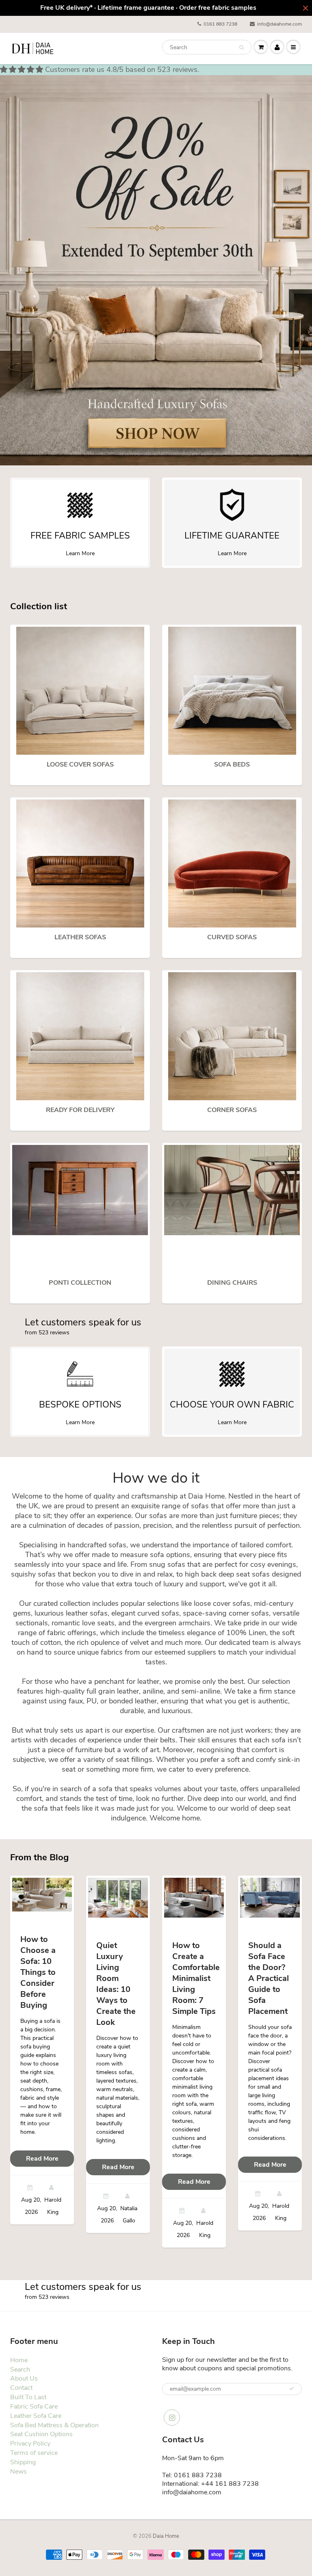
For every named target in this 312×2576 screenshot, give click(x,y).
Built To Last (28, 2397)
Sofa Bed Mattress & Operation (54, 2425)
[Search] (242, 48)
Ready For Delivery (80, 1110)
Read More (42, 2159)
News (18, 2472)
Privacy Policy (30, 2444)
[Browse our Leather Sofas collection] (80, 863)
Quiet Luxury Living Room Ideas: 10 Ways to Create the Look (116, 1984)
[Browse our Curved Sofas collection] (232, 863)
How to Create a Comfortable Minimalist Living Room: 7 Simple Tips (196, 1978)
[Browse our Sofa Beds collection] (232, 690)
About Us (24, 2378)
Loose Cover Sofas (80, 765)
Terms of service (34, 2453)
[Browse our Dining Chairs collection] (232, 1189)
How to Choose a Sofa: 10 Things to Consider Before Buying (38, 1972)
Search (20, 2370)
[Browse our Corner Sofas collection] (232, 1036)
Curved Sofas (232, 937)
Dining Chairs (232, 1283)
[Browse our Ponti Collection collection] (80, 1189)
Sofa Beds (232, 765)
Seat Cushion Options (41, 2434)
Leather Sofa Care (36, 2416)
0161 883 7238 (220, 24)
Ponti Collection (80, 1283)
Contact (21, 2388)
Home (19, 2360)
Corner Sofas (232, 1110)
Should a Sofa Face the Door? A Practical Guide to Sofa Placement (269, 1978)
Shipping (23, 2462)
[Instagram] (172, 2417)
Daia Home (166, 2536)
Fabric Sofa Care (34, 2407)
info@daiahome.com (279, 24)
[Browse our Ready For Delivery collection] (80, 1036)
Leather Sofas (80, 937)
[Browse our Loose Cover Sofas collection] (80, 690)
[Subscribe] (292, 2389)
